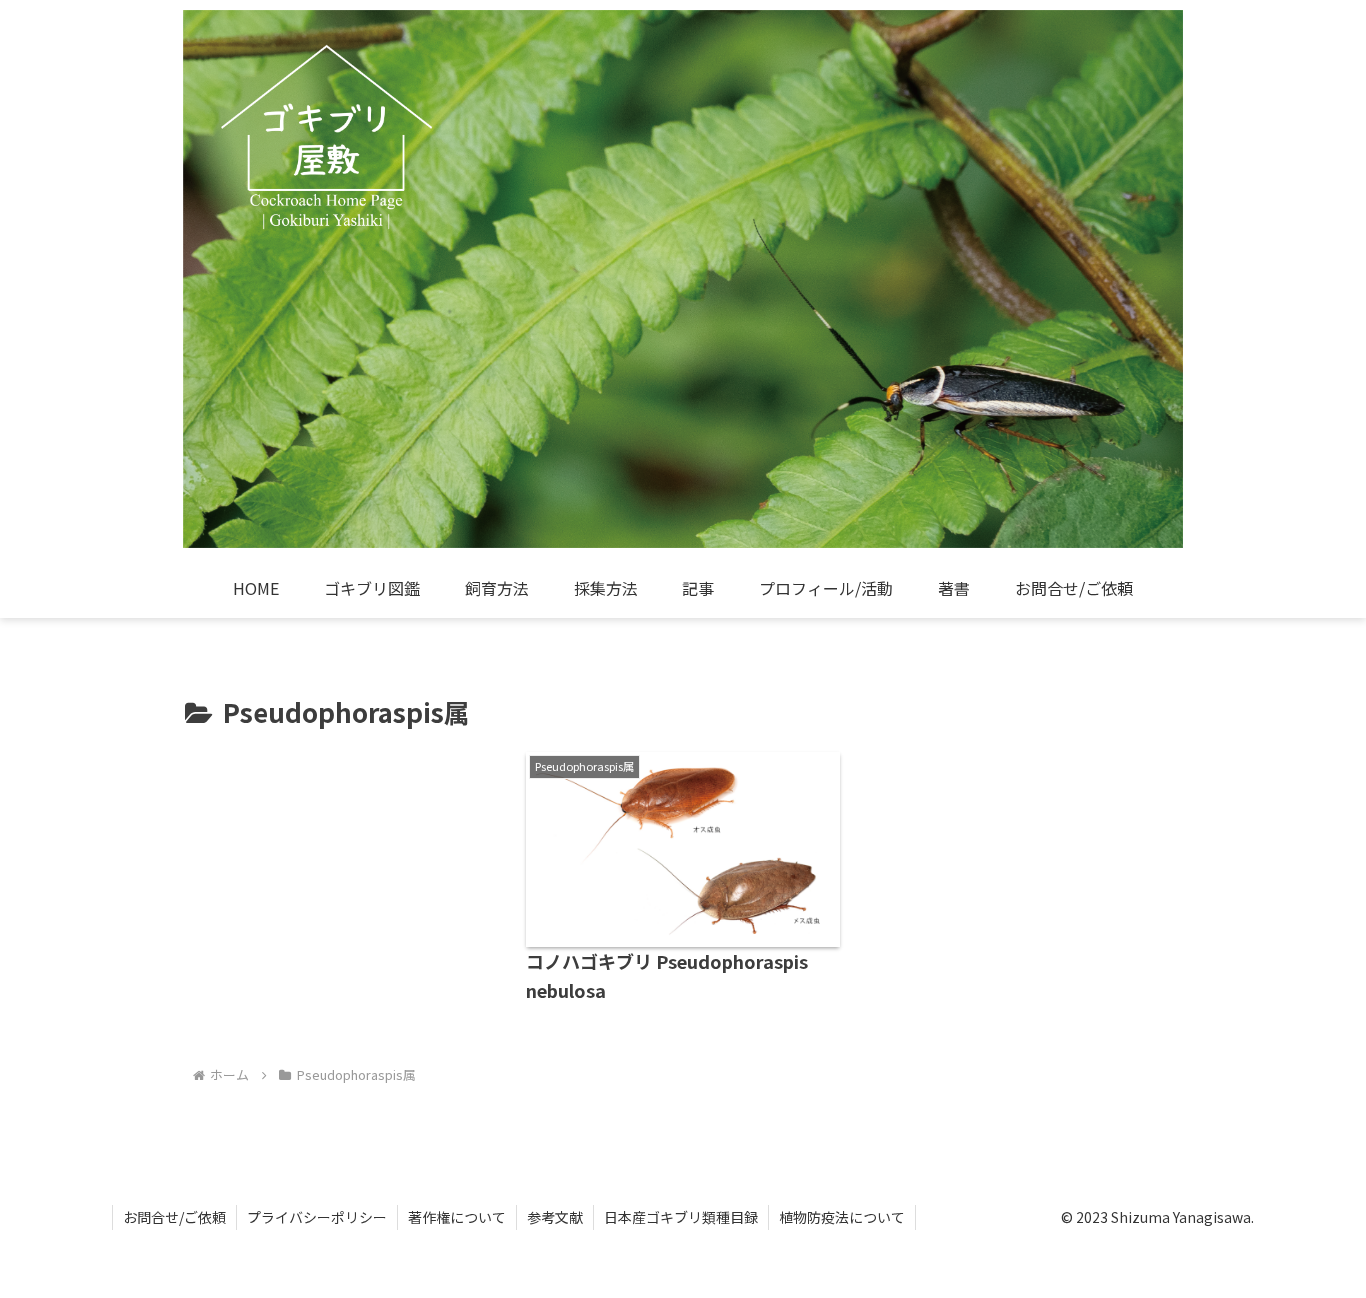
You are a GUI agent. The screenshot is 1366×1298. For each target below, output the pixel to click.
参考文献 (555, 1217)
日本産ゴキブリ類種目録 (681, 1217)
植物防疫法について (842, 1217)
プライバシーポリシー (317, 1217)
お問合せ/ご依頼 (174, 1217)
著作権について (457, 1217)
